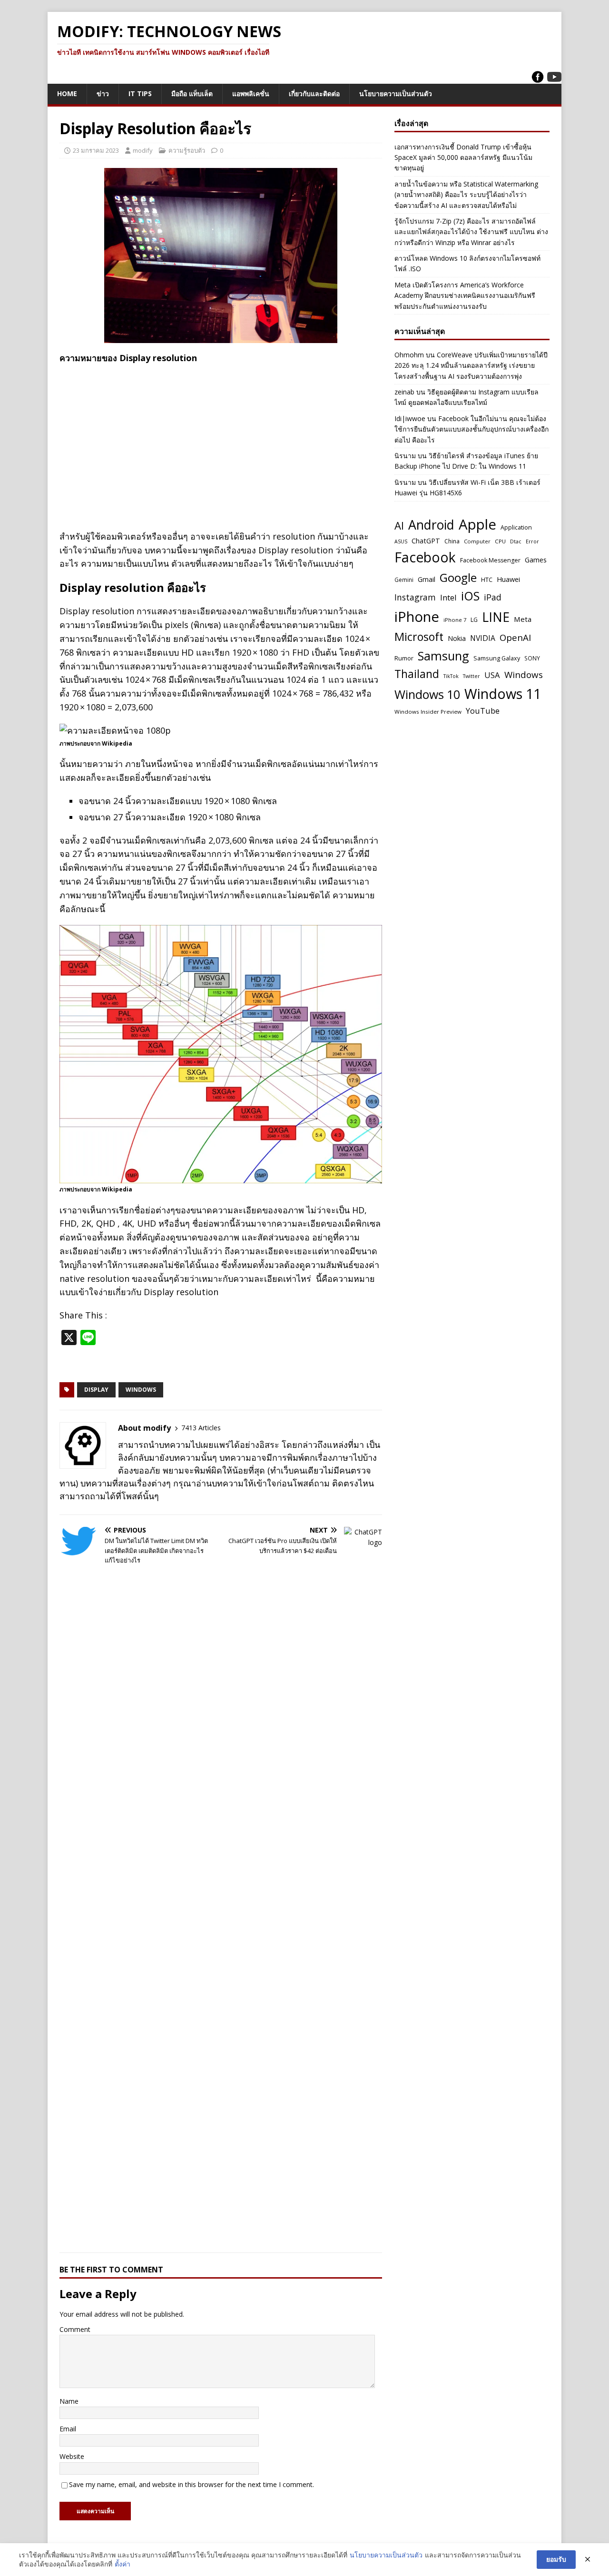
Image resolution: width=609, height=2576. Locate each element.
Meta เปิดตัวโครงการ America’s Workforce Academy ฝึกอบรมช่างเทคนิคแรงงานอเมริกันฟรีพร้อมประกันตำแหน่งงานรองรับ (465, 295)
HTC (487, 580)
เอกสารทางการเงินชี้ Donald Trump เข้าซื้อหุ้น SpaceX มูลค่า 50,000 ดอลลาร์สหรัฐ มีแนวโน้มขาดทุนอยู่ (463, 157)
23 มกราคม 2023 (96, 150)
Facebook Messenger (490, 560)
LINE (496, 617)
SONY (532, 658)
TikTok (451, 676)
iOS (470, 596)
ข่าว (103, 93)
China (452, 541)
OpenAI (515, 637)
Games (536, 560)
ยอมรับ (556, 2559)
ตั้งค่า (123, 2564)
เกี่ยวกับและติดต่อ (314, 93)
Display (96, 1390)
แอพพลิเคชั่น (251, 93)
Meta (523, 619)
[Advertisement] (221, 440)
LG (474, 620)
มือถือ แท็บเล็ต (192, 93)
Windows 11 (503, 693)
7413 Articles (201, 1428)
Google (458, 577)
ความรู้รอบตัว (187, 150)
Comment (75, 2329)
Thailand (417, 674)
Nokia (457, 638)
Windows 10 (427, 694)
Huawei (508, 579)
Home (67, 93)
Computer (477, 541)
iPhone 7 (455, 620)
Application (516, 527)
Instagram (415, 597)
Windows (141, 1390)
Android (431, 525)
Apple (477, 524)
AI (399, 525)
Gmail (427, 579)
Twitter (471, 676)
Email (68, 2429)
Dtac (516, 541)
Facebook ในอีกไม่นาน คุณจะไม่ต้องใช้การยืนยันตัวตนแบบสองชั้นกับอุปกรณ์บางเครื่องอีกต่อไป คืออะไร (471, 429)
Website (72, 2456)
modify (143, 150)
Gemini (404, 580)
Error (532, 541)
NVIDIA (483, 638)
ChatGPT (426, 541)
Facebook (425, 557)
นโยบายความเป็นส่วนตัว (396, 93)
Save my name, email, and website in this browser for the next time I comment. (192, 2484)
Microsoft (419, 637)
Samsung (443, 656)
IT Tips (140, 93)
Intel (448, 597)
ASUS (401, 541)
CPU (500, 541)
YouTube (483, 711)
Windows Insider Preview (428, 712)
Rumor (404, 658)
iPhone (417, 617)
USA (492, 675)
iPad (493, 597)
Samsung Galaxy (497, 658)
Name (69, 2401)
